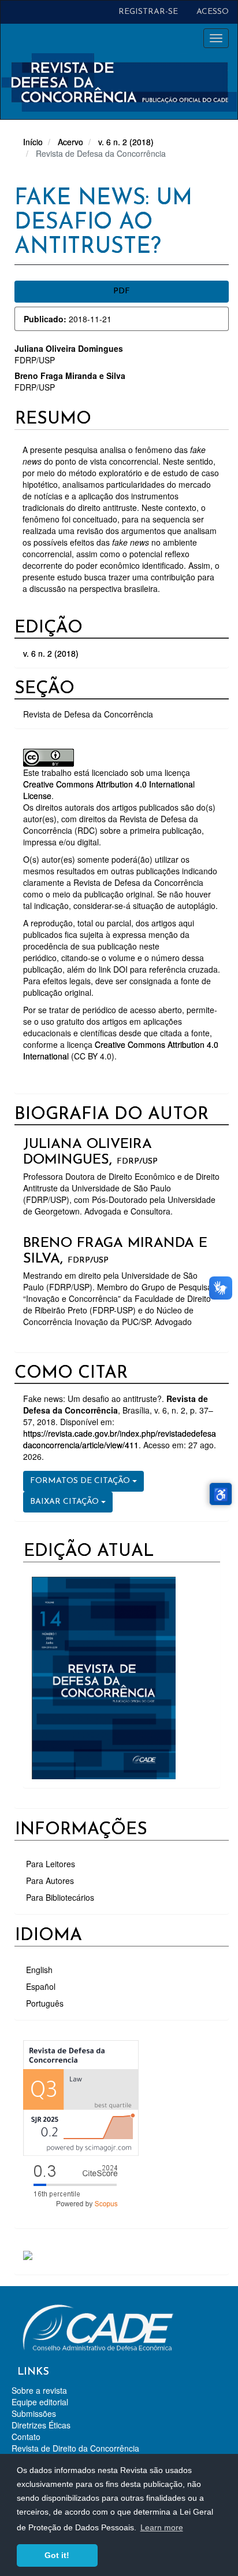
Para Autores (50, 1881)
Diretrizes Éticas (41, 2425)
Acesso (213, 12)
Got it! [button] (57, 2555)
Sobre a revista (39, 2390)
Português (45, 2003)
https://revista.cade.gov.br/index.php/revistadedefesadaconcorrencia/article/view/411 (120, 1439)
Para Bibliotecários (60, 1897)
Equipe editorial (40, 2402)
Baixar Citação (66, 1502)
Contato (26, 2437)
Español (41, 1986)
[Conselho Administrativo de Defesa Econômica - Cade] (98, 2326)
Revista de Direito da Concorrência (75, 2448)
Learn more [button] (162, 2527)
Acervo (70, 142)
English (39, 1970)
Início (33, 142)
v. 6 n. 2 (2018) (126, 142)
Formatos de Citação (81, 1481)
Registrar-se (148, 12)
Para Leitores (51, 1864)
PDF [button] (122, 291)
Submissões (34, 2413)
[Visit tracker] (28, 2254)
